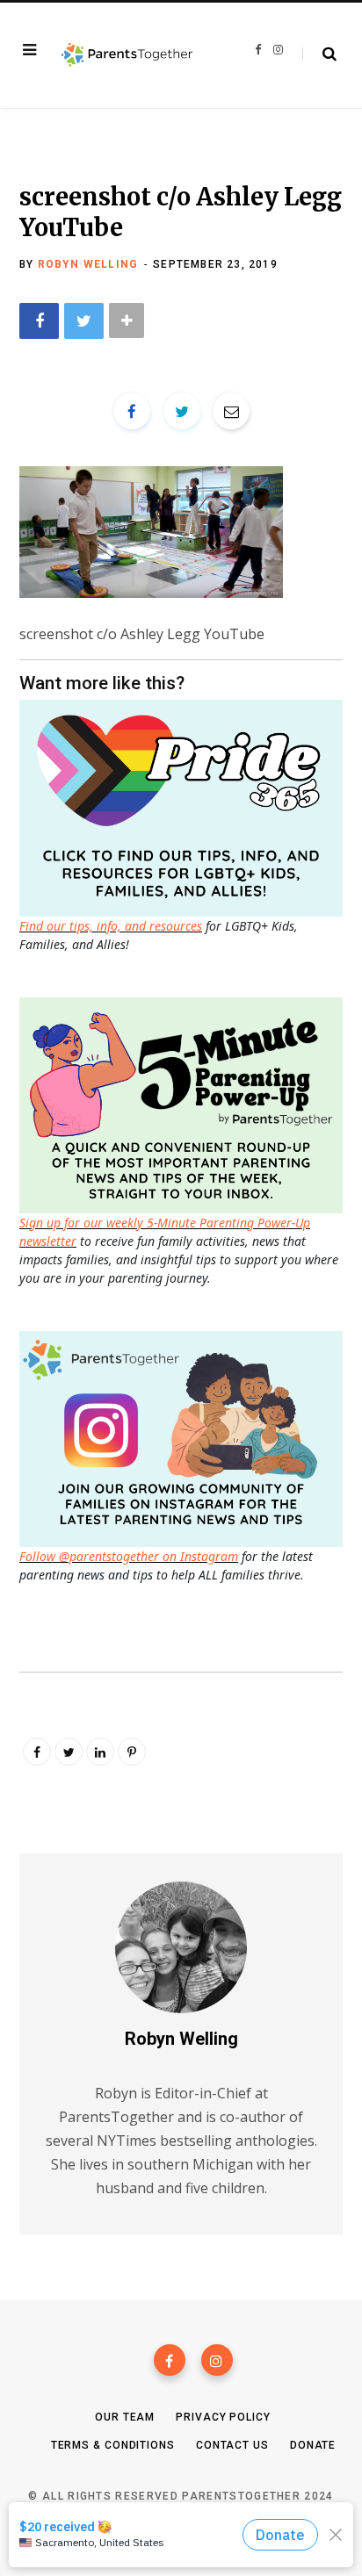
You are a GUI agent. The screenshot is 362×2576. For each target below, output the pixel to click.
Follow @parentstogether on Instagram (129, 1556)
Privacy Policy (223, 2417)
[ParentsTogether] (127, 55)
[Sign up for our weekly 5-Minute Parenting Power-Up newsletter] (185, 806)
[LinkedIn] (100, 1752)
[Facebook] (170, 2360)
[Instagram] (217, 2360)
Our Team (125, 2417)
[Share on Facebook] (39, 321)
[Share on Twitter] (84, 321)
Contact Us (232, 2445)
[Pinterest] (132, 1752)
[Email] (231, 411)
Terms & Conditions (113, 2445)
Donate (313, 2445)
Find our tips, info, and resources (111, 926)
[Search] (319, 54)
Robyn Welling (88, 264)
